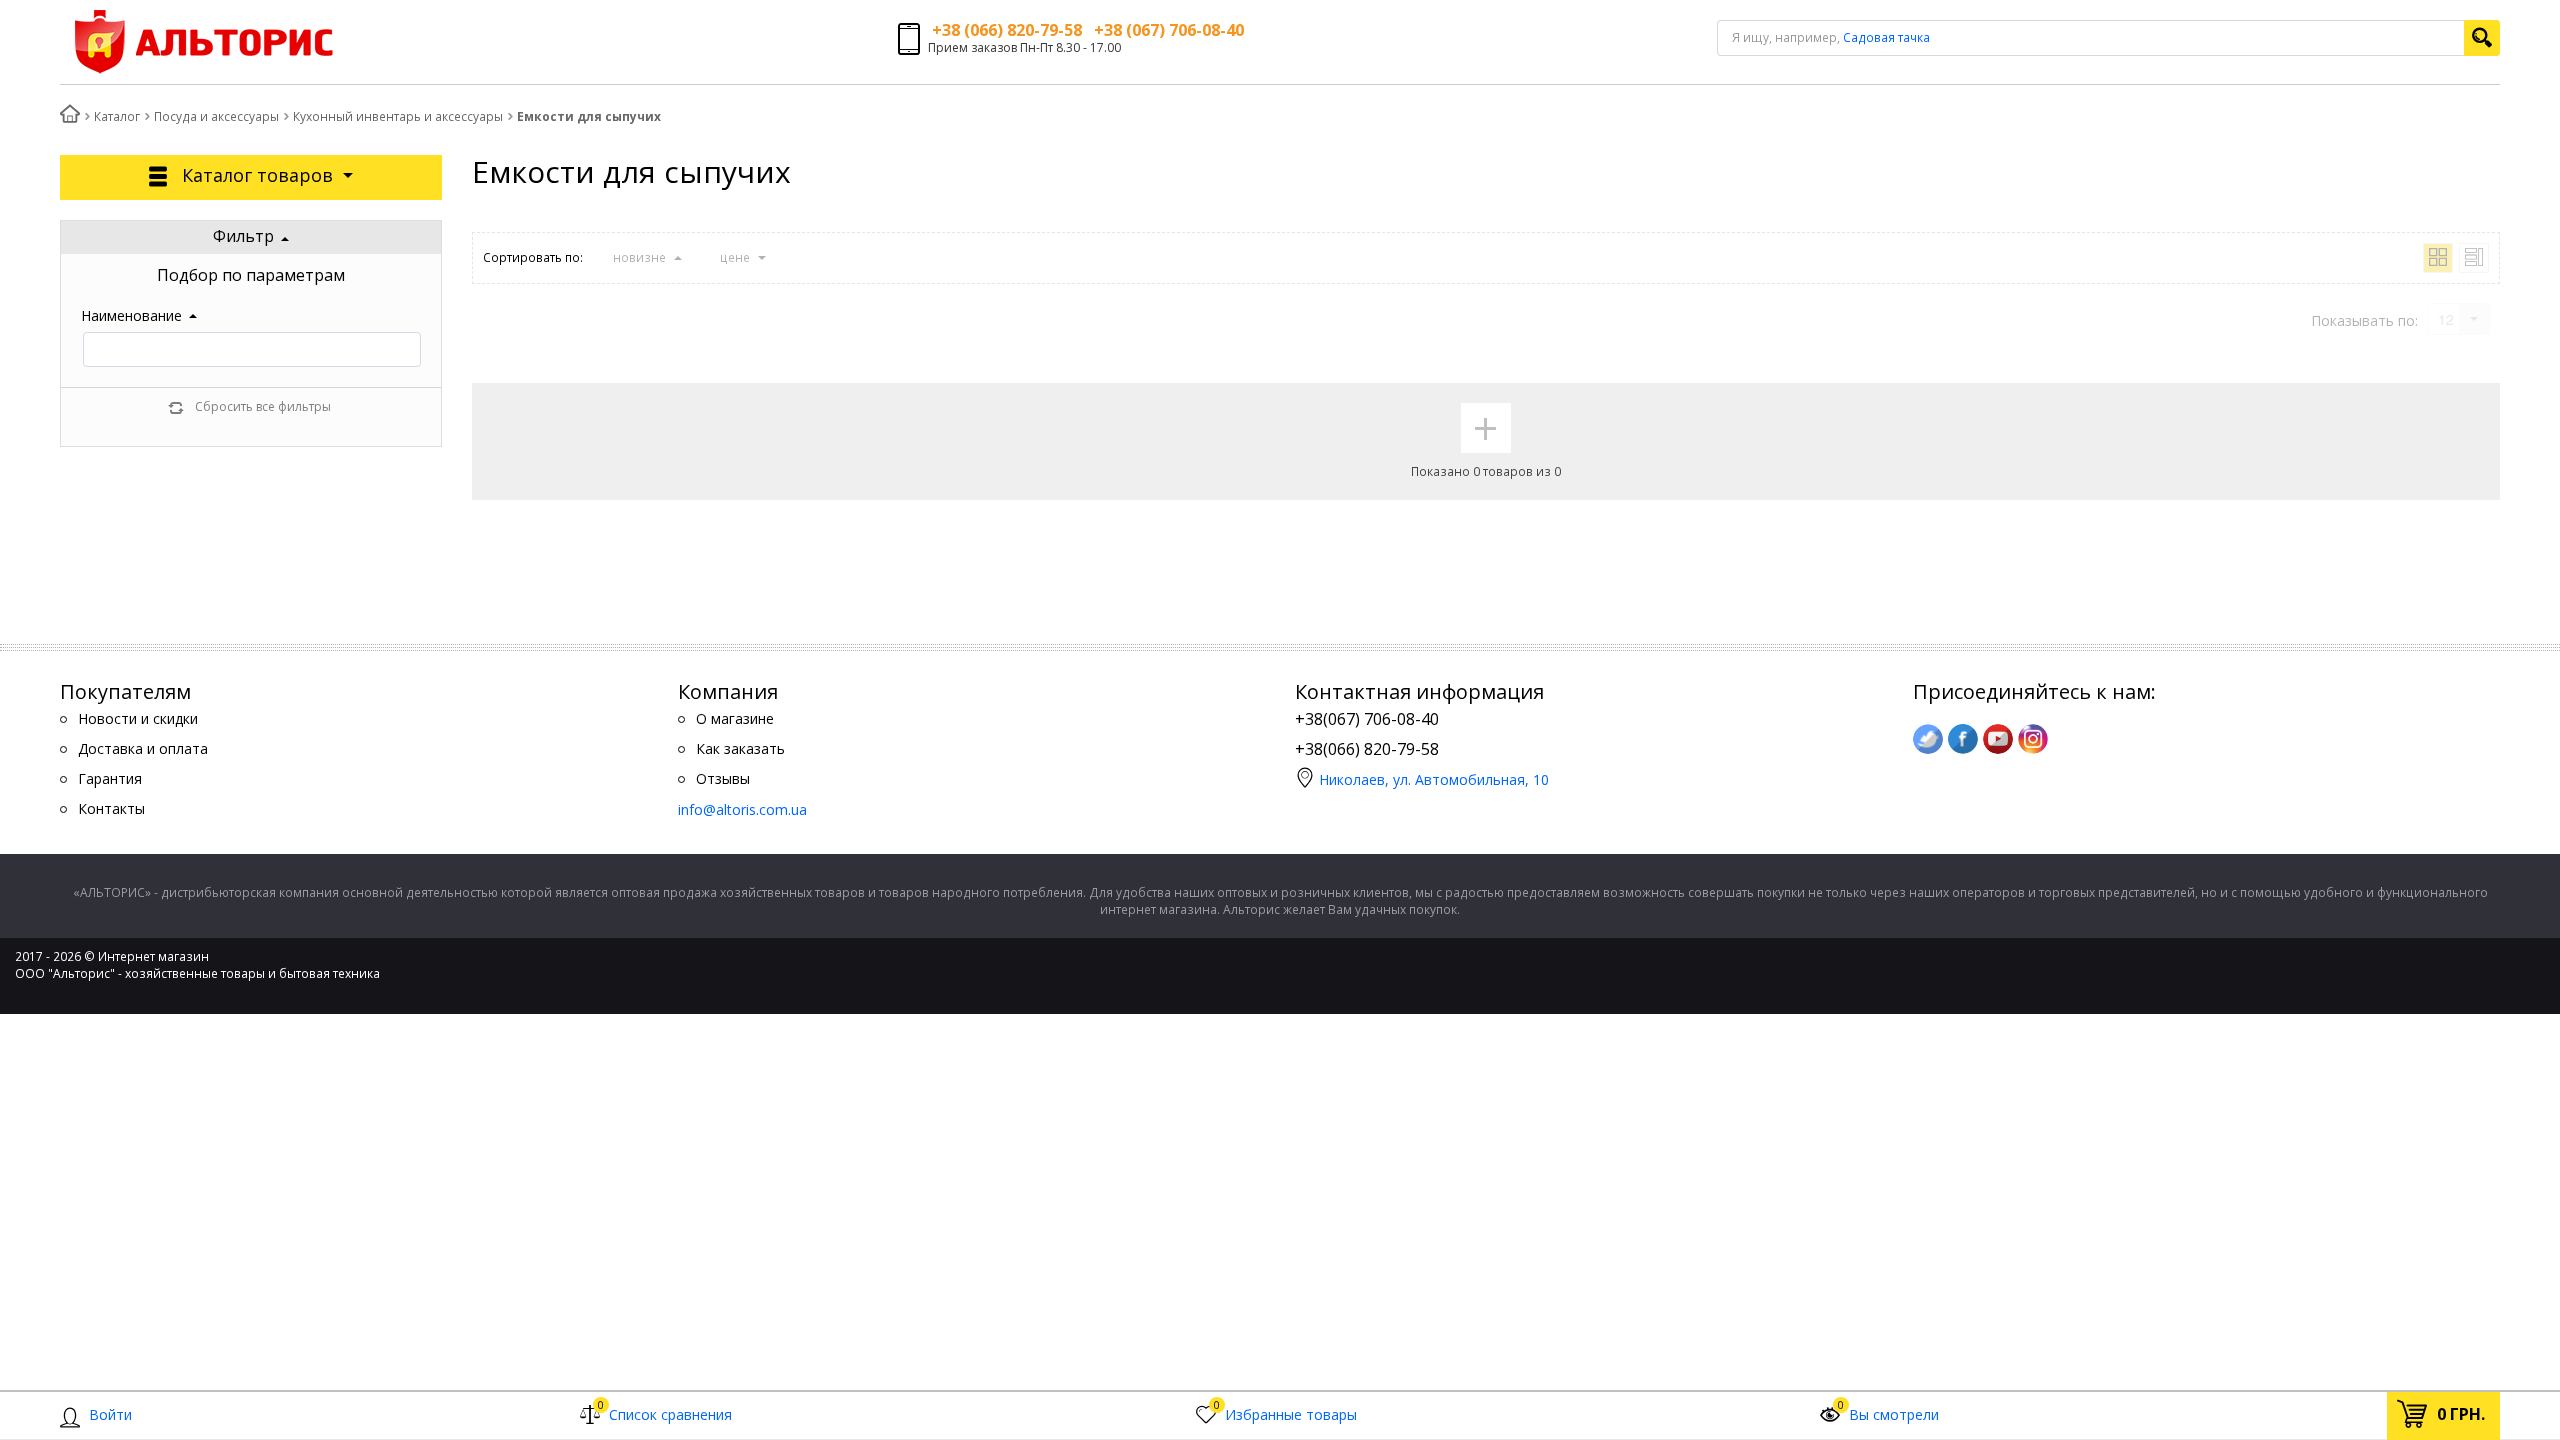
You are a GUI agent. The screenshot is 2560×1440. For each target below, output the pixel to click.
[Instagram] (2033, 739)
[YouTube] (1998, 739)
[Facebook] (1963, 739)
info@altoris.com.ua (742, 809)
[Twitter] (1928, 739)
